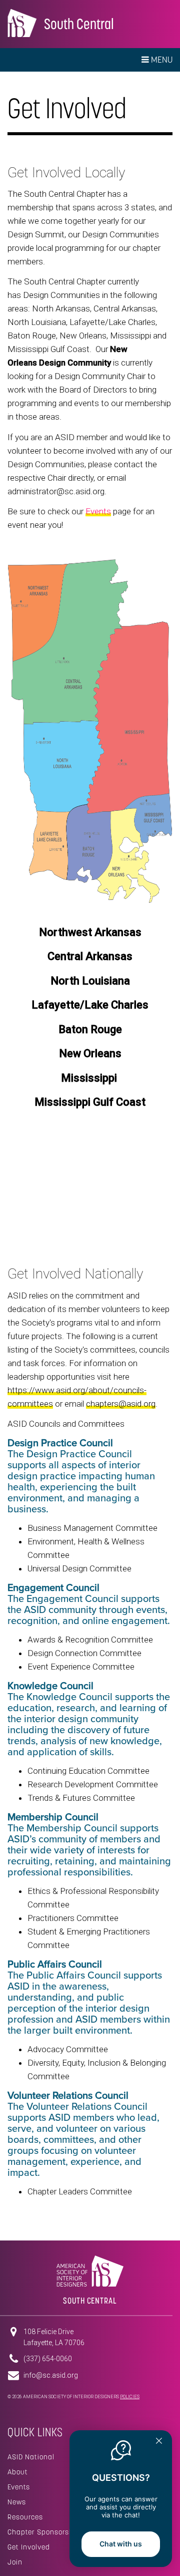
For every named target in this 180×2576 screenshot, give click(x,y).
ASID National (31, 2457)
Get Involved (29, 2547)
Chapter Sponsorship (44, 2532)
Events (19, 2487)
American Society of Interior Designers (22, 23)
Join (15, 2562)
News (17, 2502)
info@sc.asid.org (51, 2375)
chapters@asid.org (121, 1404)
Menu (161, 60)
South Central (79, 24)
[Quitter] (159, 2442)
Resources (25, 2517)
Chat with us (121, 2544)
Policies (130, 2397)
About (18, 2472)
